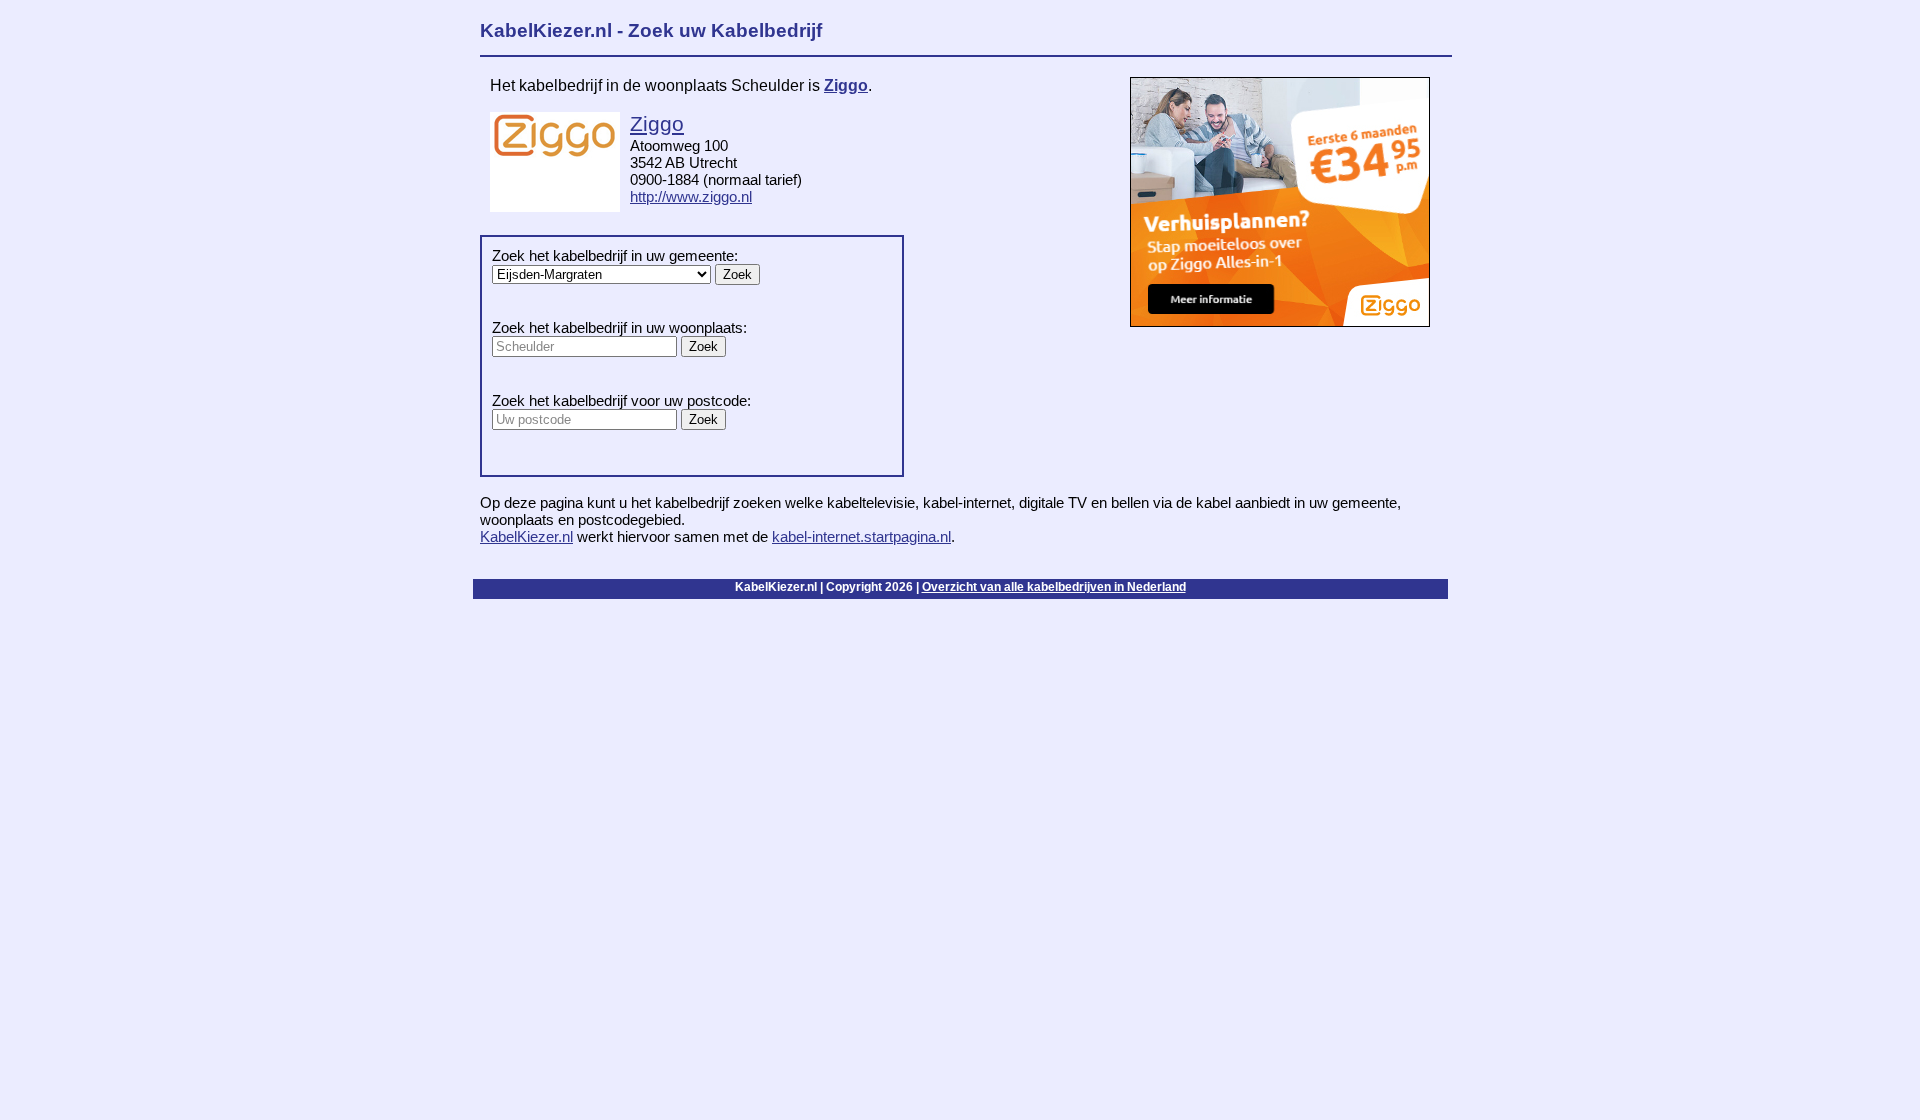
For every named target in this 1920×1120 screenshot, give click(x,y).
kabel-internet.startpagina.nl (861, 536)
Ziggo (846, 85)
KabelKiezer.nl (526, 536)
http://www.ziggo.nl (691, 196)
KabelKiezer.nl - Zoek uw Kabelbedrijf (651, 30)
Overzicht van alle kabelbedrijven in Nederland (1054, 587)
